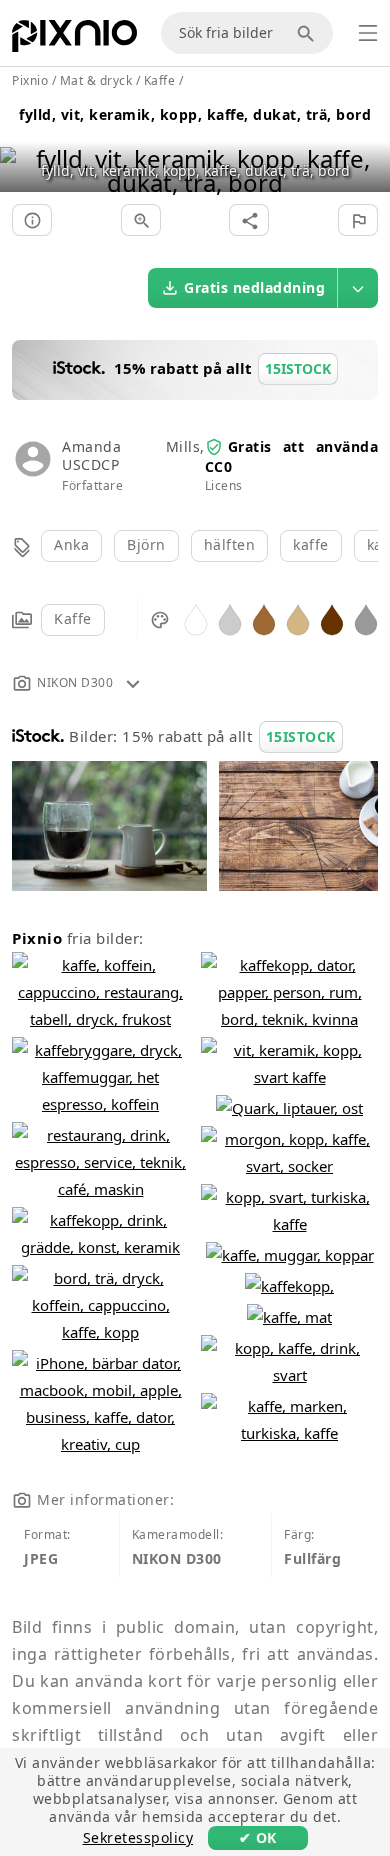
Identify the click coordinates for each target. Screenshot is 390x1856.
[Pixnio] (74, 40)
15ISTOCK (301, 736)
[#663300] (332, 618)
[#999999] (366, 618)
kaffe (311, 544)
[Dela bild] (249, 220)
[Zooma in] (141, 220)
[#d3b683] (298, 618)
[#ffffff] (196, 618)
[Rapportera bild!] (358, 220)
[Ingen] (367, 145)
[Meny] (368, 33)
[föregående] (22, 145)
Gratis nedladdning (254, 287)
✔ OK (258, 1837)
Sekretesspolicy (138, 1837)
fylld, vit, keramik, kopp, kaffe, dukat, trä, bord (195, 114)
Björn (146, 544)
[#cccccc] (230, 618)
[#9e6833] (264, 618)
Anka (71, 544)
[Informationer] (32, 220)
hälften (230, 544)
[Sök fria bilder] (309, 33)
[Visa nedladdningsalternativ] (358, 288)
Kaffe (73, 618)
